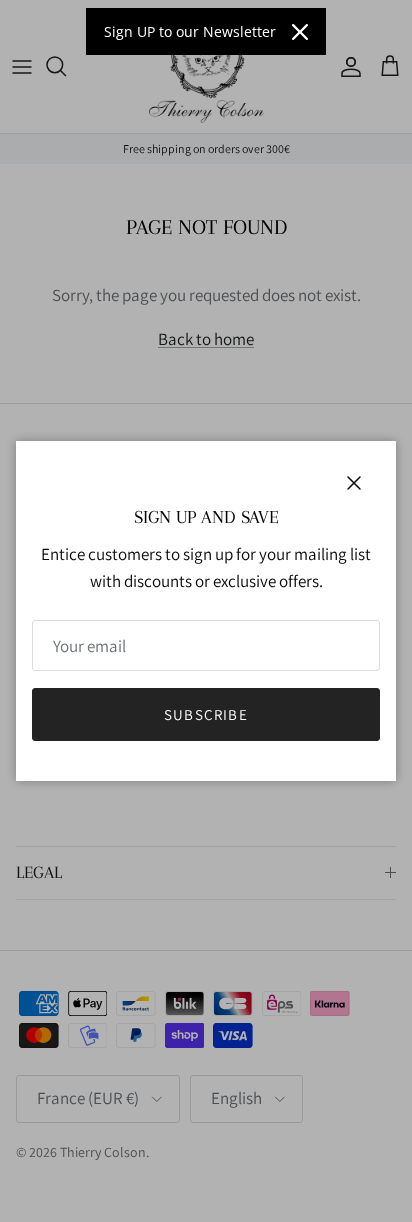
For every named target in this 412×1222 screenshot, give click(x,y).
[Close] (300, 32)
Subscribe (206, 714)
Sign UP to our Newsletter (190, 31)
